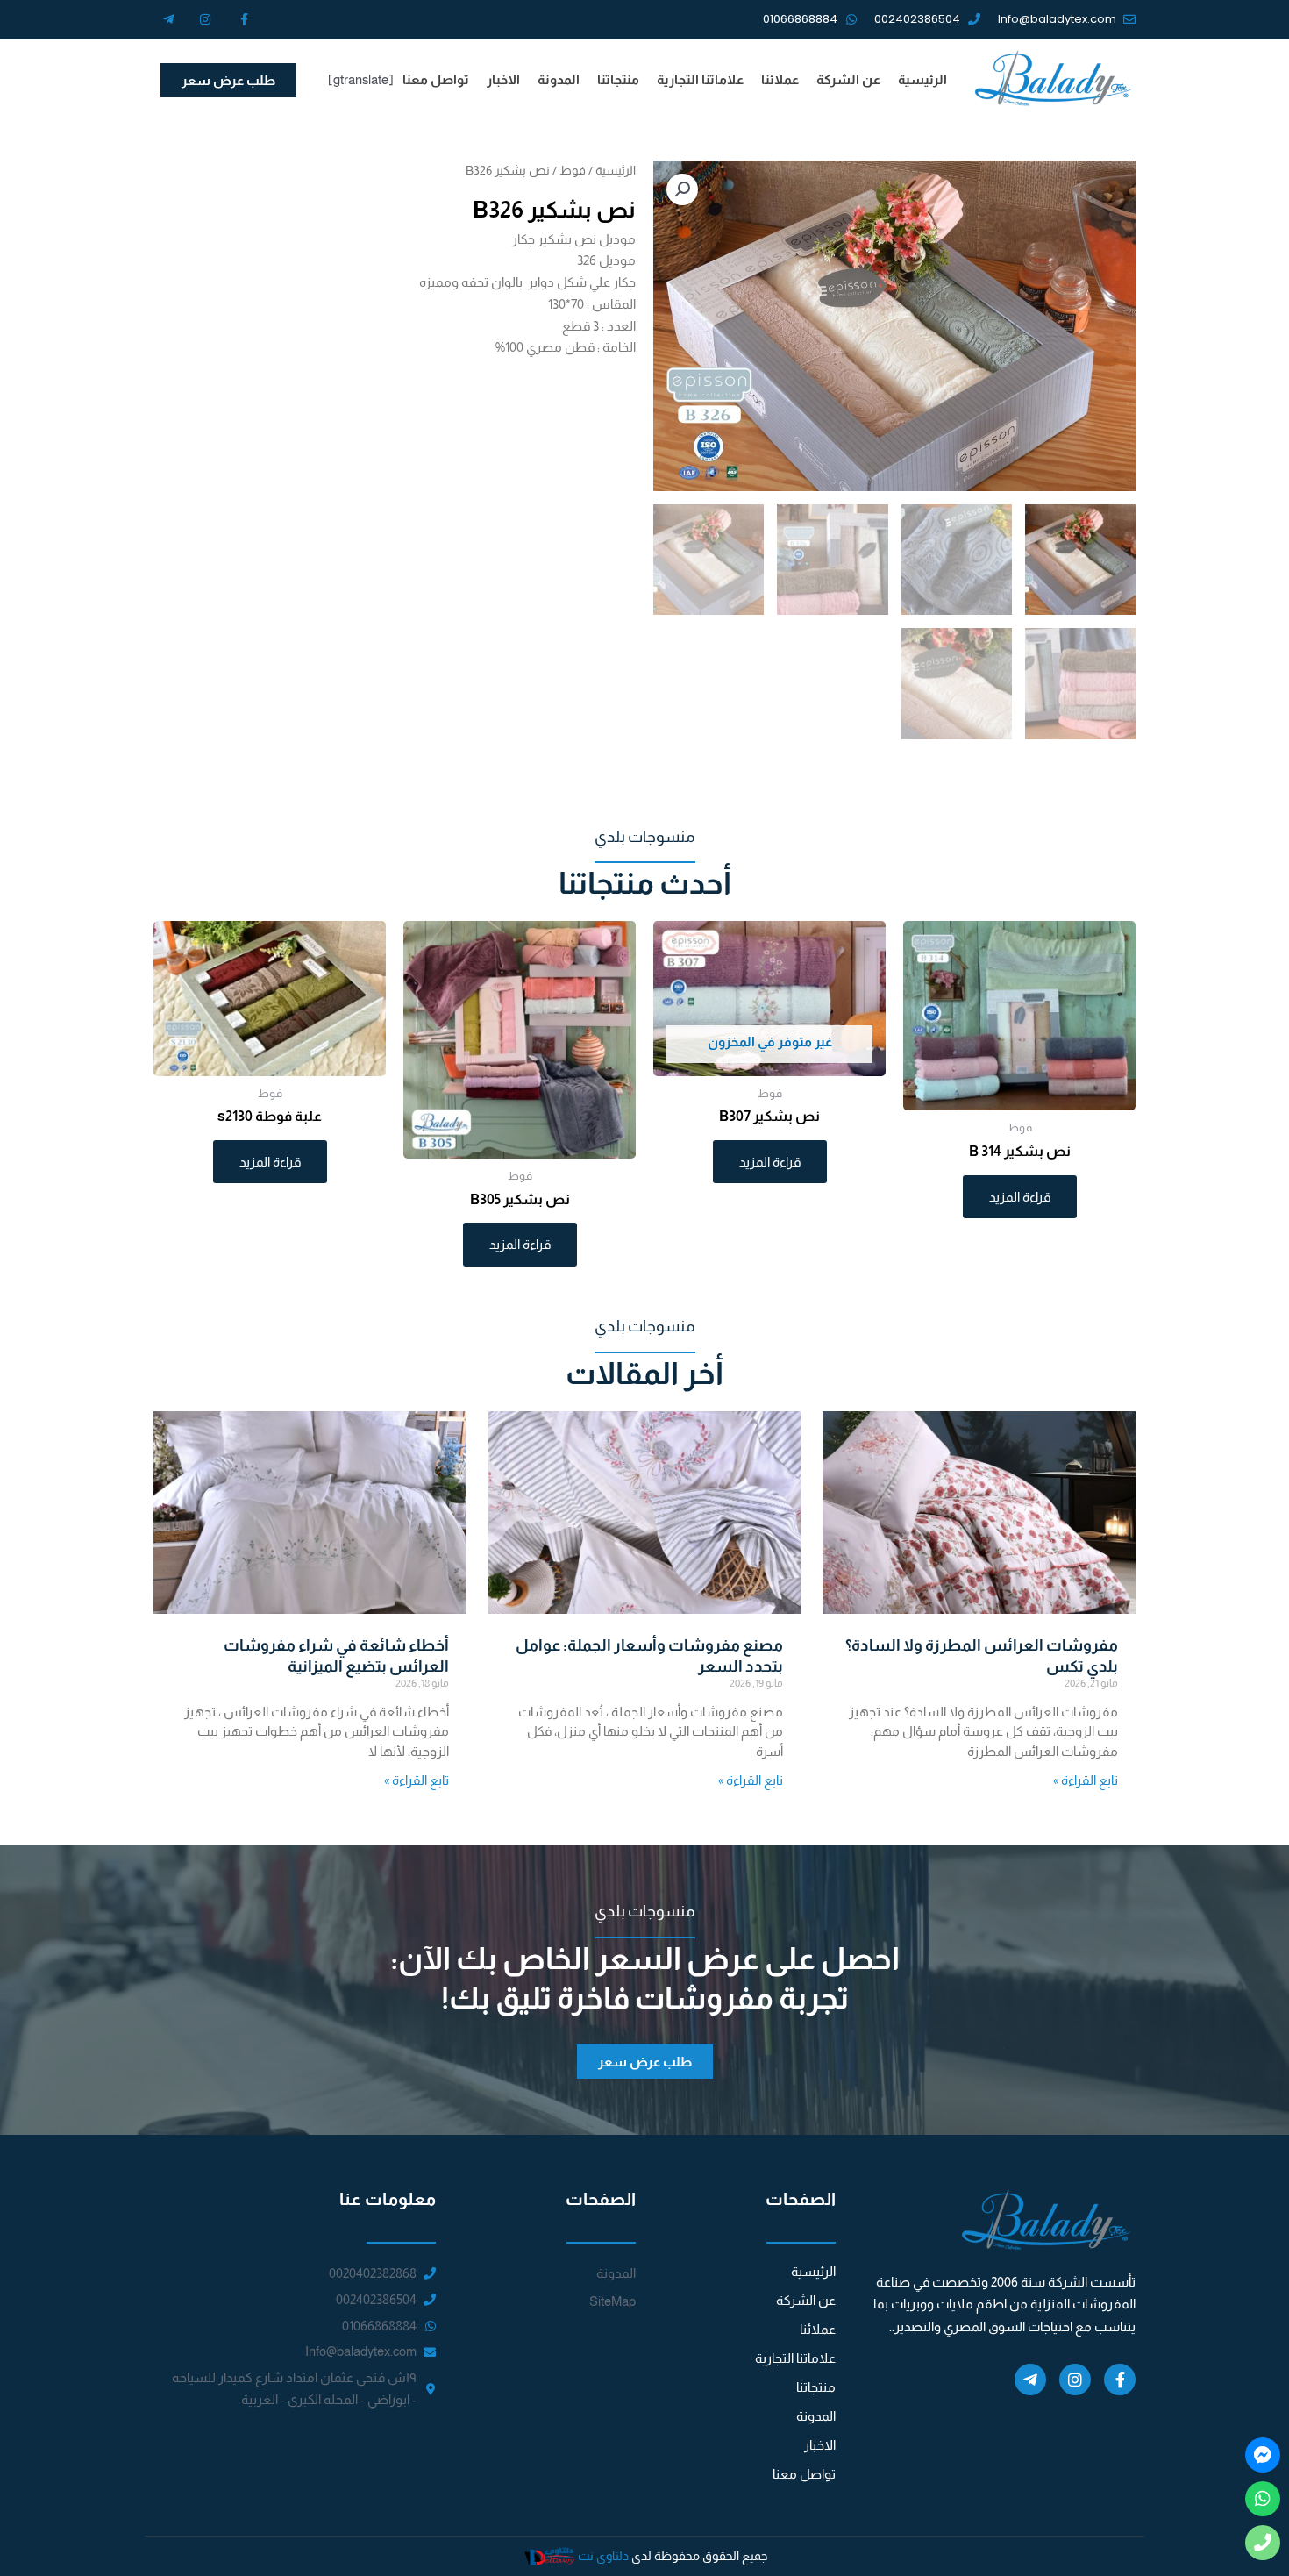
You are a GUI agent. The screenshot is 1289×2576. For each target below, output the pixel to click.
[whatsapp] (1263, 2499)
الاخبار (503, 79)
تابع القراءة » (1086, 1780)
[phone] (1263, 2543)
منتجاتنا (618, 79)
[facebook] (1263, 2455)
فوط (573, 171)
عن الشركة (848, 79)
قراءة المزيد (1020, 1197)
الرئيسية (922, 79)
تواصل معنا (436, 79)
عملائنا (780, 79)
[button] (682, 189)
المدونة (559, 79)
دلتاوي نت (603, 2556)
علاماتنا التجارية (700, 79)
